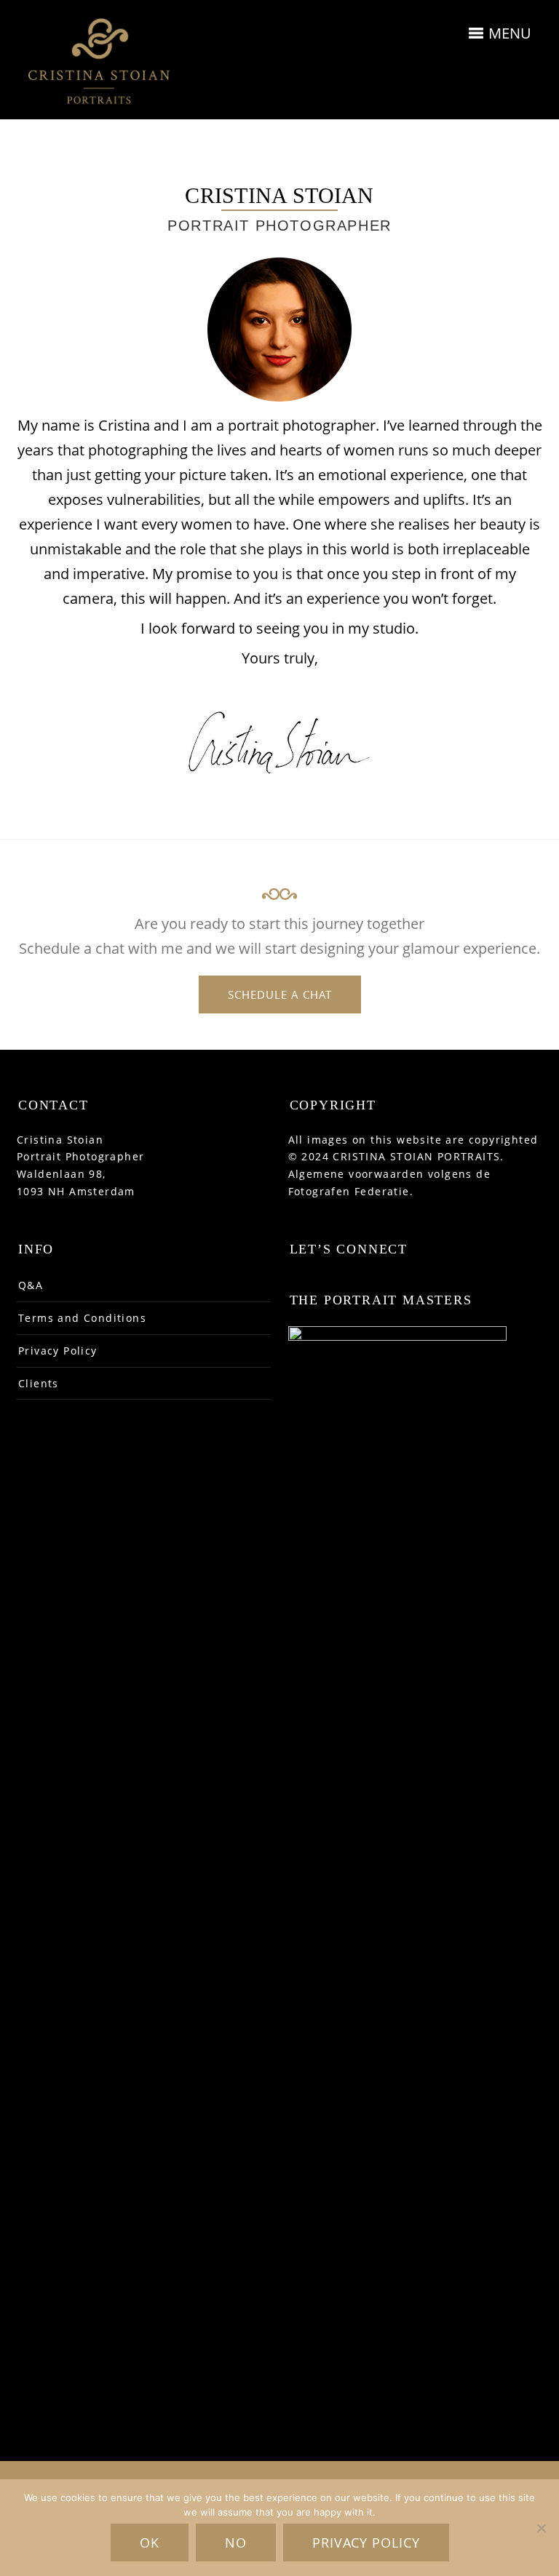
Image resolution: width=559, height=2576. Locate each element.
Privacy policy (366, 2543)
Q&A (31, 1285)
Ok (150, 2543)
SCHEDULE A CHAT (280, 994)
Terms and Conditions (82, 1318)
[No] (541, 2528)
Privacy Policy (58, 1351)
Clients (39, 1383)
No (236, 2543)
